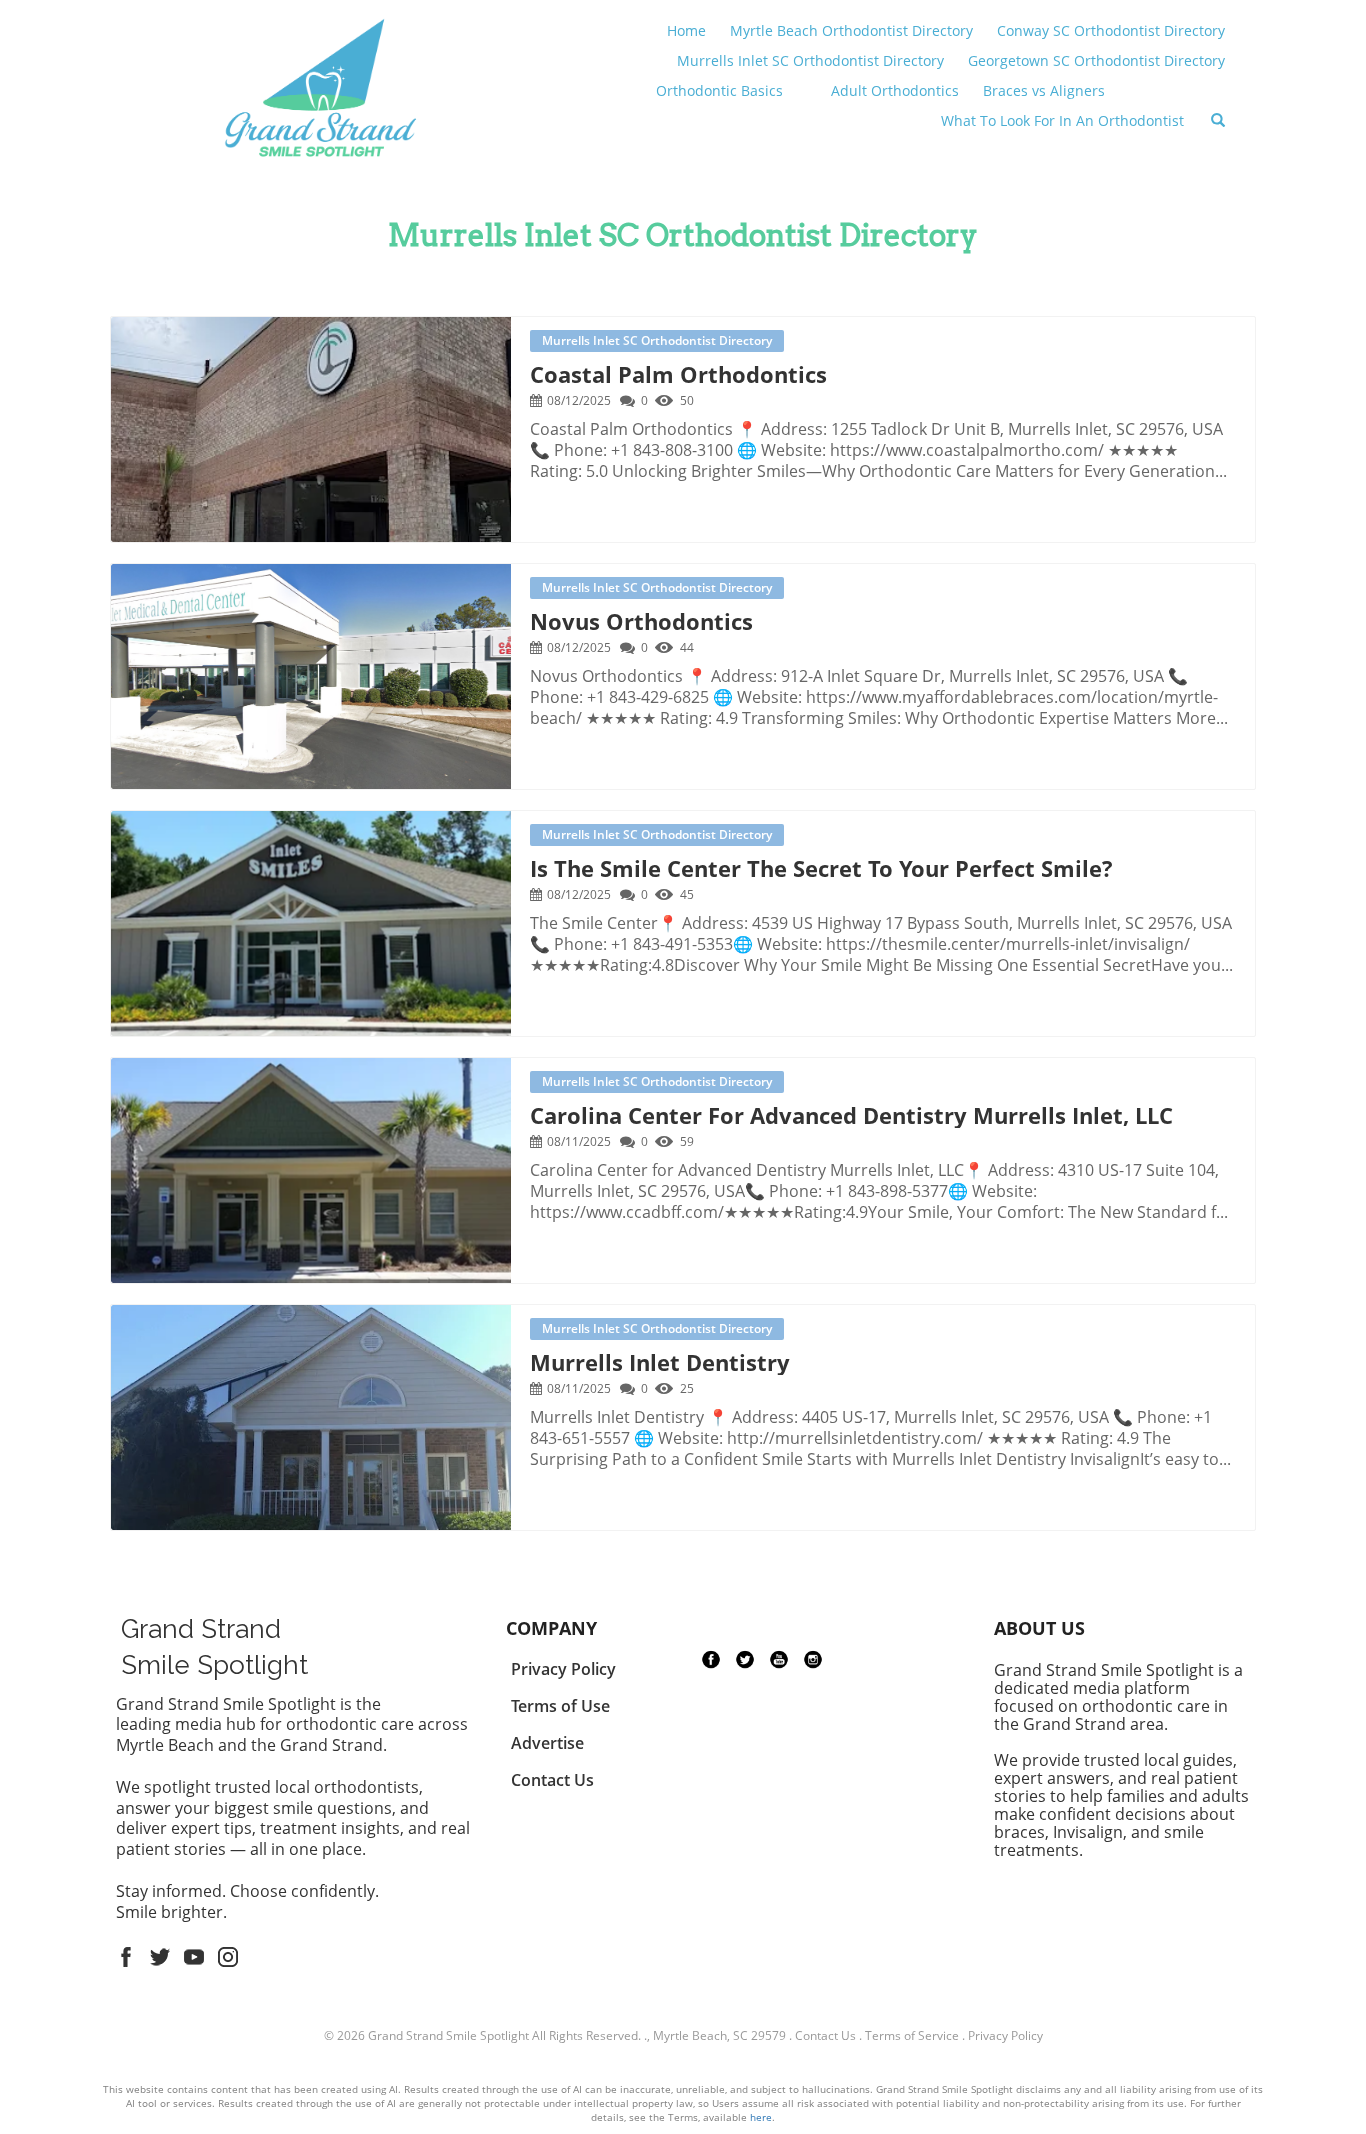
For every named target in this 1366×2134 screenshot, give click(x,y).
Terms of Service (912, 2035)
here (761, 2117)
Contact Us (825, 2035)
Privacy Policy (1005, 2035)
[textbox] (683, 235)
